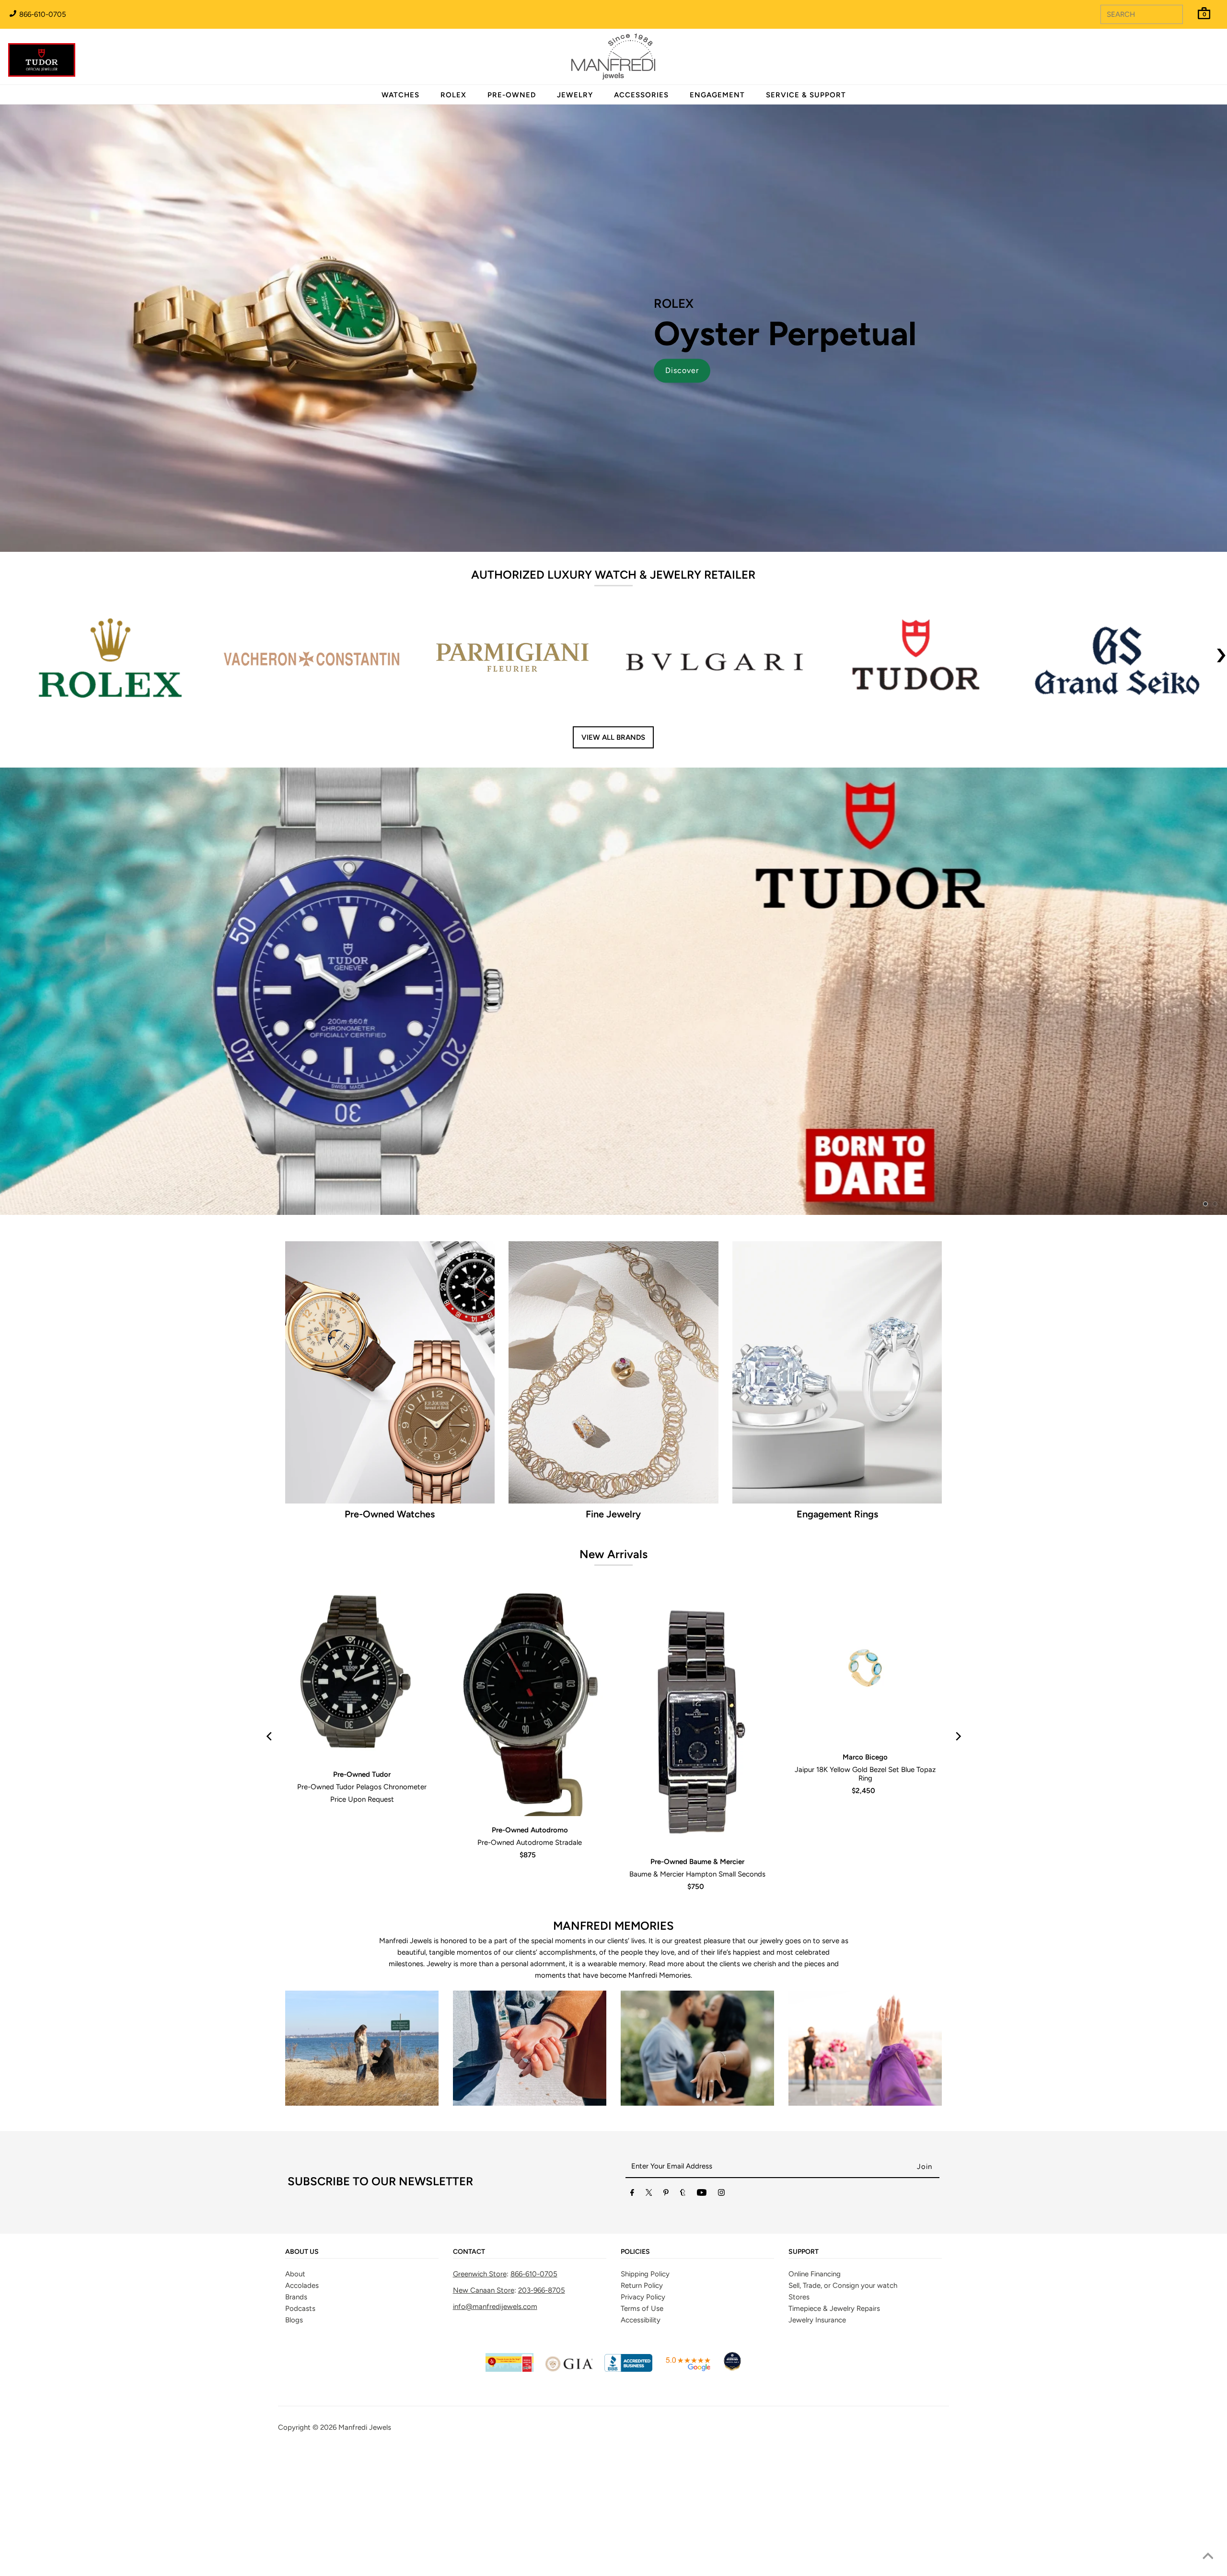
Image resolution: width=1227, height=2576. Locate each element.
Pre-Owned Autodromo (530, 1947)
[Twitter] (649, 2311)
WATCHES (400, 95)
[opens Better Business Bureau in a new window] (628, 2486)
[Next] (957, 1853)
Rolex (1181, 51)
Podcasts (300, 2425)
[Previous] (270, 1853)
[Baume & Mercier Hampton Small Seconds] (697, 1836)
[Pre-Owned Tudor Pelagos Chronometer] (362, 1792)
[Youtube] (702, 2311)
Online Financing (815, 2391)
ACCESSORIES (641, 95)
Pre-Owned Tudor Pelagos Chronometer (362, 1904)
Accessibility (641, 2437)
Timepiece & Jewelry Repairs (834, 2425)
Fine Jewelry (613, 1631)
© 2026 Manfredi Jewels (352, 2544)
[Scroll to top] (1208, 2557)
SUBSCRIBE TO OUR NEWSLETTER (380, 2298)
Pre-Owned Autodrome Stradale (530, 1959)
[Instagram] (721, 2311)
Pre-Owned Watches (390, 1631)
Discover (682, 370)
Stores (799, 2414)
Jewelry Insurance (817, 2437)
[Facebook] (632, 2311)
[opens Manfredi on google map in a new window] (688, 2486)
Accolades (302, 2402)
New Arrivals (613, 1671)
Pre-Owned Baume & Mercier (697, 1978)
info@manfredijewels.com (495, 2424)
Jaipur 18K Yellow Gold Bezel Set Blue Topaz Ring (865, 1891)
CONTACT (469, 2369)
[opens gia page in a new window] (569, 2486)
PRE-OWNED (512, 95)
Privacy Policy (643, 2414)
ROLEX (453, 95)
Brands (296, 2414)
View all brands (613, 737)
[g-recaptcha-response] (613, 2569)
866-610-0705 (42, 14)
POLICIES (635, 2369)
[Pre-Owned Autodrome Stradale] (530, 1820)
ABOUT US (302, 2369)
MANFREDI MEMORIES (613, 2042)
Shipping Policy (645, 2391)
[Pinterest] (666, 2311)
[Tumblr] (683, 2311)
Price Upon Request (362, 1916)
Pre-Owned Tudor (362, 1891)
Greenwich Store (480, 2391)
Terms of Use (642, 2425)
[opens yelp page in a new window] (509, 2486)
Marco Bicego (865, 1874)
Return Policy (642, 2402)
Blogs (294, 2437)
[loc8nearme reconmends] (732, 2486)
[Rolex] (1181, 62)
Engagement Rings (837, 1631)
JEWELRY (575, 95)
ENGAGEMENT (717, 95)
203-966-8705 (542, 2407)
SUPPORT (804, 2369)
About (295, 2391)
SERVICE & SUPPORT (806, 95)
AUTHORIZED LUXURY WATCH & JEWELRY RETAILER (613, 575)
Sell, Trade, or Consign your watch (843, 2402)
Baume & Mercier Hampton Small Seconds (697, 1991)
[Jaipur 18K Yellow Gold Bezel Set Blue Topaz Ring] (865, 1783)
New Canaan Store (484, 2407)
